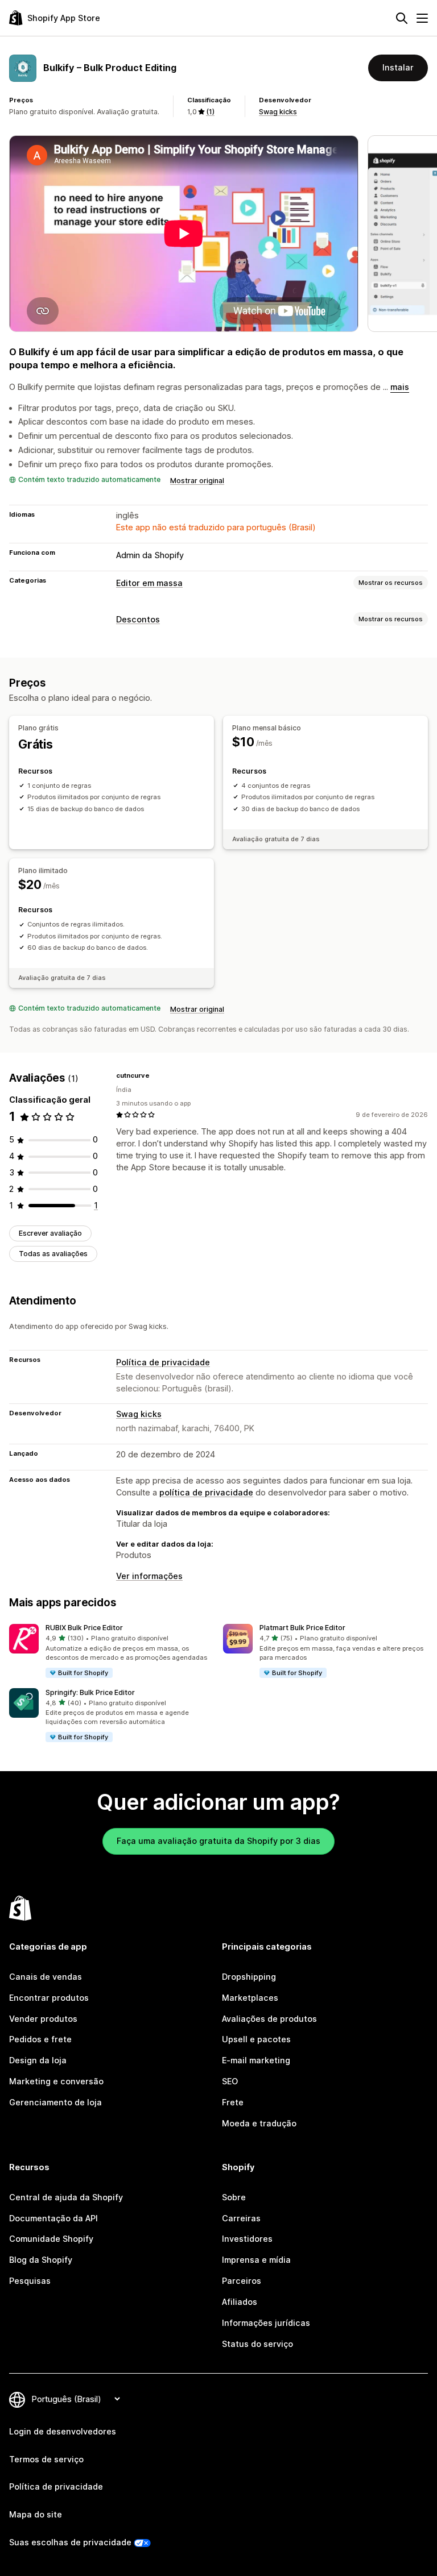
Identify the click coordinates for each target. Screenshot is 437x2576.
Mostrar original (197, 481)
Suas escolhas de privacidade (70, 2542)
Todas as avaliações (53, 1254)
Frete (233, 2102)
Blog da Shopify (41, 2260)
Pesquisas (30, 2281)
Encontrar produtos (49, 1998)
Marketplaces (250, 1998)
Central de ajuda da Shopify (66, 2197)
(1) (210, 112)
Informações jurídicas (266, 2323)
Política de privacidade (163, 1362)
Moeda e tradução (259, 2123)
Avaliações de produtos (269, 2019)
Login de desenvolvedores (63, 2431)
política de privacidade (206, 1492)
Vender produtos (43, 2019)
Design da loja (38, 2060)
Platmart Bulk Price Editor (302, 1628)
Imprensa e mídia (256, 2260)
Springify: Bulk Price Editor (90, 1692)
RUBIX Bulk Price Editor (84, 1628)
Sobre (234, 2197)
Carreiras (241, 2218)
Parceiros (242, 2281)
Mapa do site (36, 2514)
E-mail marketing (256, 2060)
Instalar (398, 67)
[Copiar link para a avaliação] (156, 1075)
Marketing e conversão (56, 2081)
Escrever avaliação (50, 1233)
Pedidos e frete (40, 2039)
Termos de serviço (46, 2459)
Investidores (247, 2239)
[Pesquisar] (402, 18)
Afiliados (240, 2302)
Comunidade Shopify (51, 2239)
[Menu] (422, 18)
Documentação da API (53, 2218)
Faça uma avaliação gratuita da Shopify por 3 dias (218, 1841)
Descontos (138, 619)
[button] (112, 1651)
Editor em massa (149, 583)
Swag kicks (278, 112)
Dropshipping (249, 1977)
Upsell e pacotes (256, 2039)
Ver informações (149, 1576)
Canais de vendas (46, 1977)
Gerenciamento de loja (55, 2102)
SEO (230, 2081)
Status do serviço (257, 2344)
